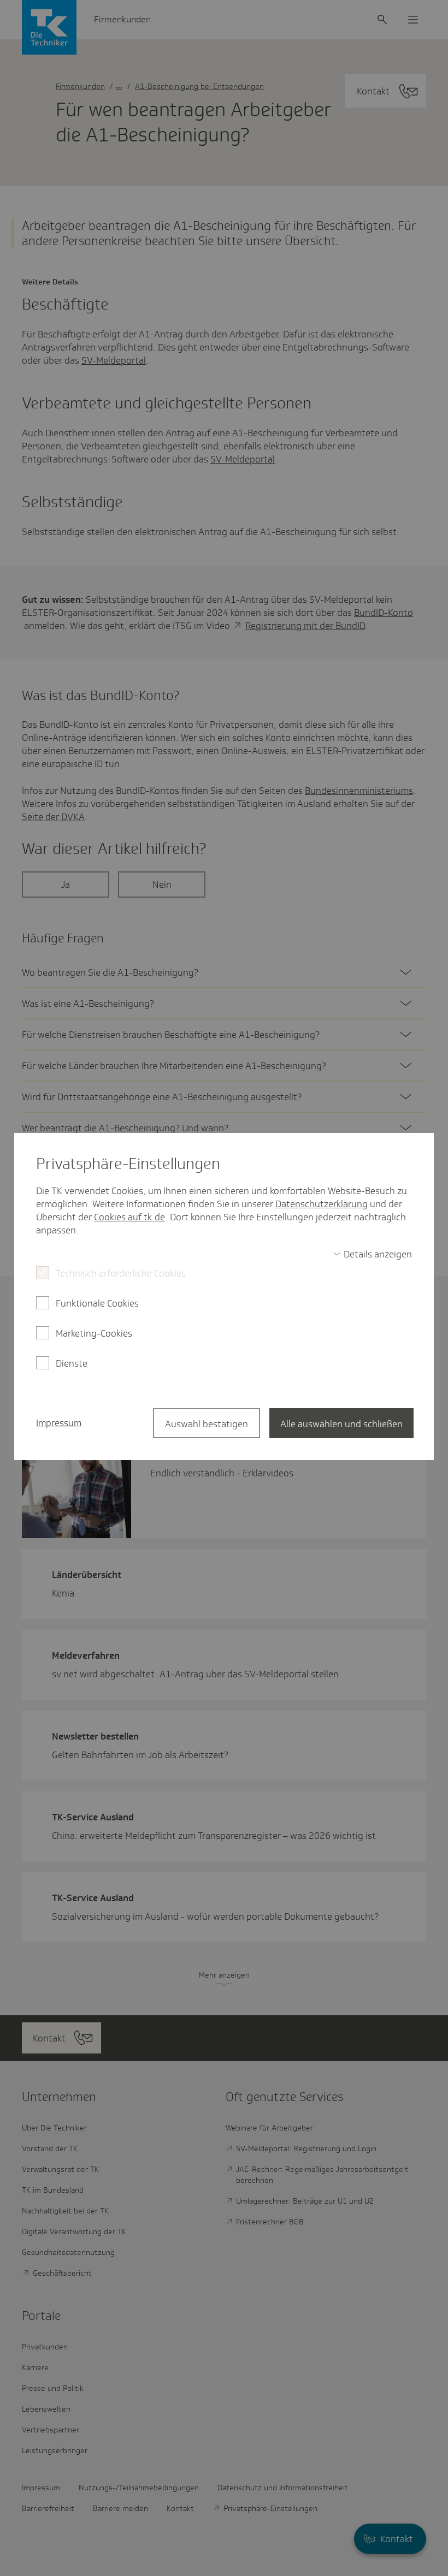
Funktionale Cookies (97, 1303)
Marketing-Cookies (94, 1333)
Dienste (72, 1363)
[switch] (373, 1254)
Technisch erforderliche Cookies (121, 1273)
